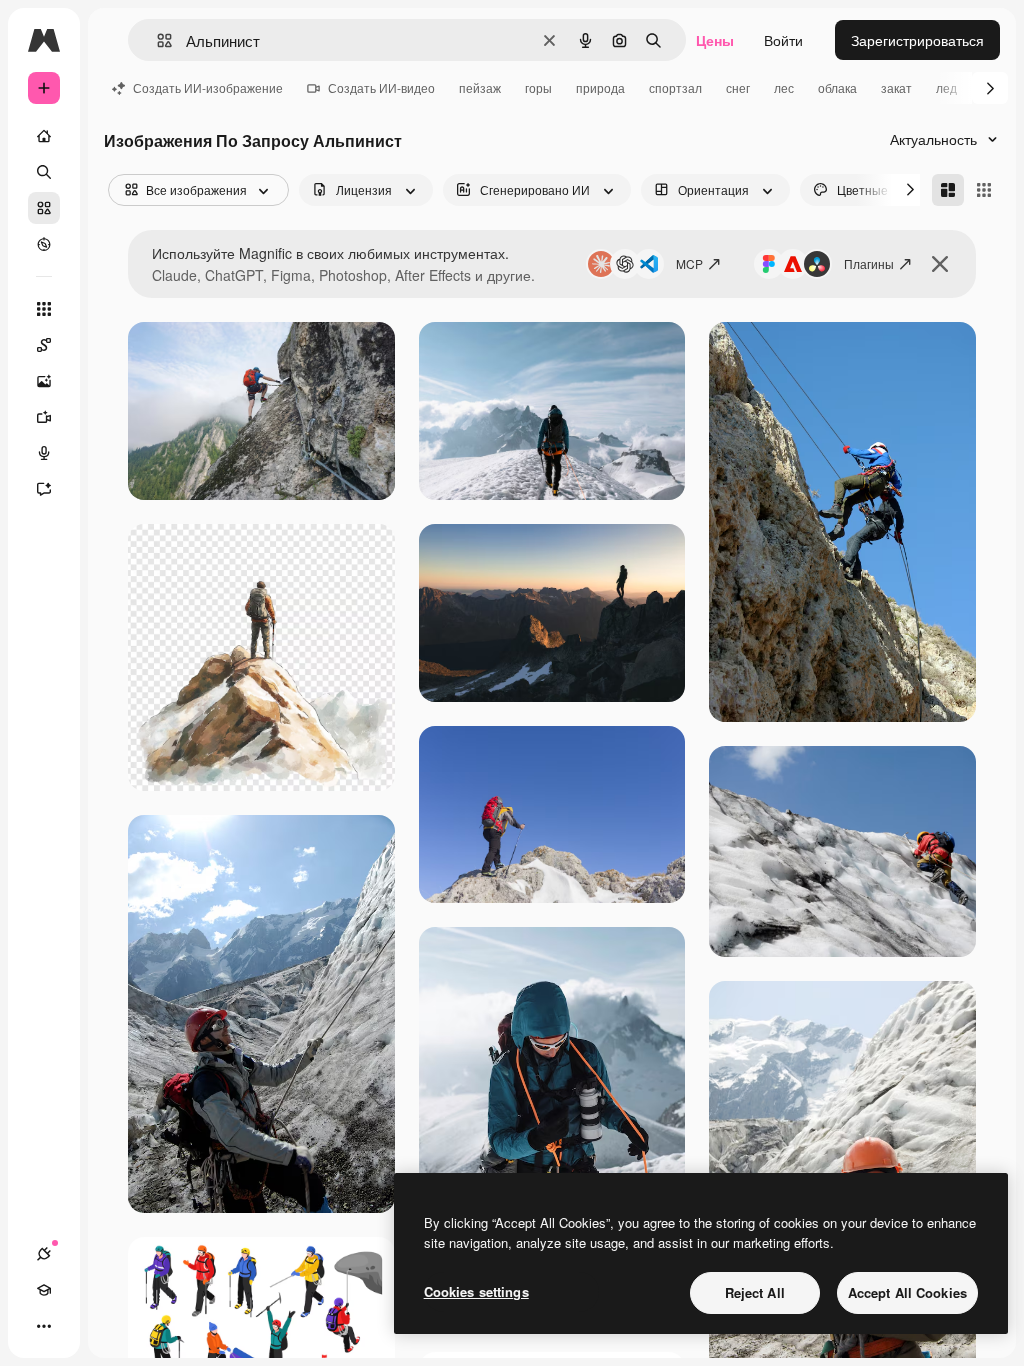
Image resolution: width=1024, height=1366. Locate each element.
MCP (689, 263)
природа (600, 87)
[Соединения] (44, 1254)
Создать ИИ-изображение (208, 87)
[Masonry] (948, 190)
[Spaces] (44, 345)
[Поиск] (44, 172)
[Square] (984, 190)
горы (538, 87)
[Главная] (44, 136)
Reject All (755, 1292)
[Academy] (44, 1290)
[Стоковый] (44, 208)
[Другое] (44, 1326)
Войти (783, 40)
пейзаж (480, 87)
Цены (715, 40)
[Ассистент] (44, 489)
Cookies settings (476, 1291)
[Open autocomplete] (156, 40)
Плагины (869, 263)
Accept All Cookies (907, 1292)
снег (738, 87)
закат (896, 87)
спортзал (675, 87)
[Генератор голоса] (44, 453)
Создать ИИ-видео (381, 87)
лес (784, 87)
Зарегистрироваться (917, 40)
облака (837, 87)
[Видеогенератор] (44, 417)
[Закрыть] (940, 264)
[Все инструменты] (44, 309)
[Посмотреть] (44, 244)
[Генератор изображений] (44, 381)
